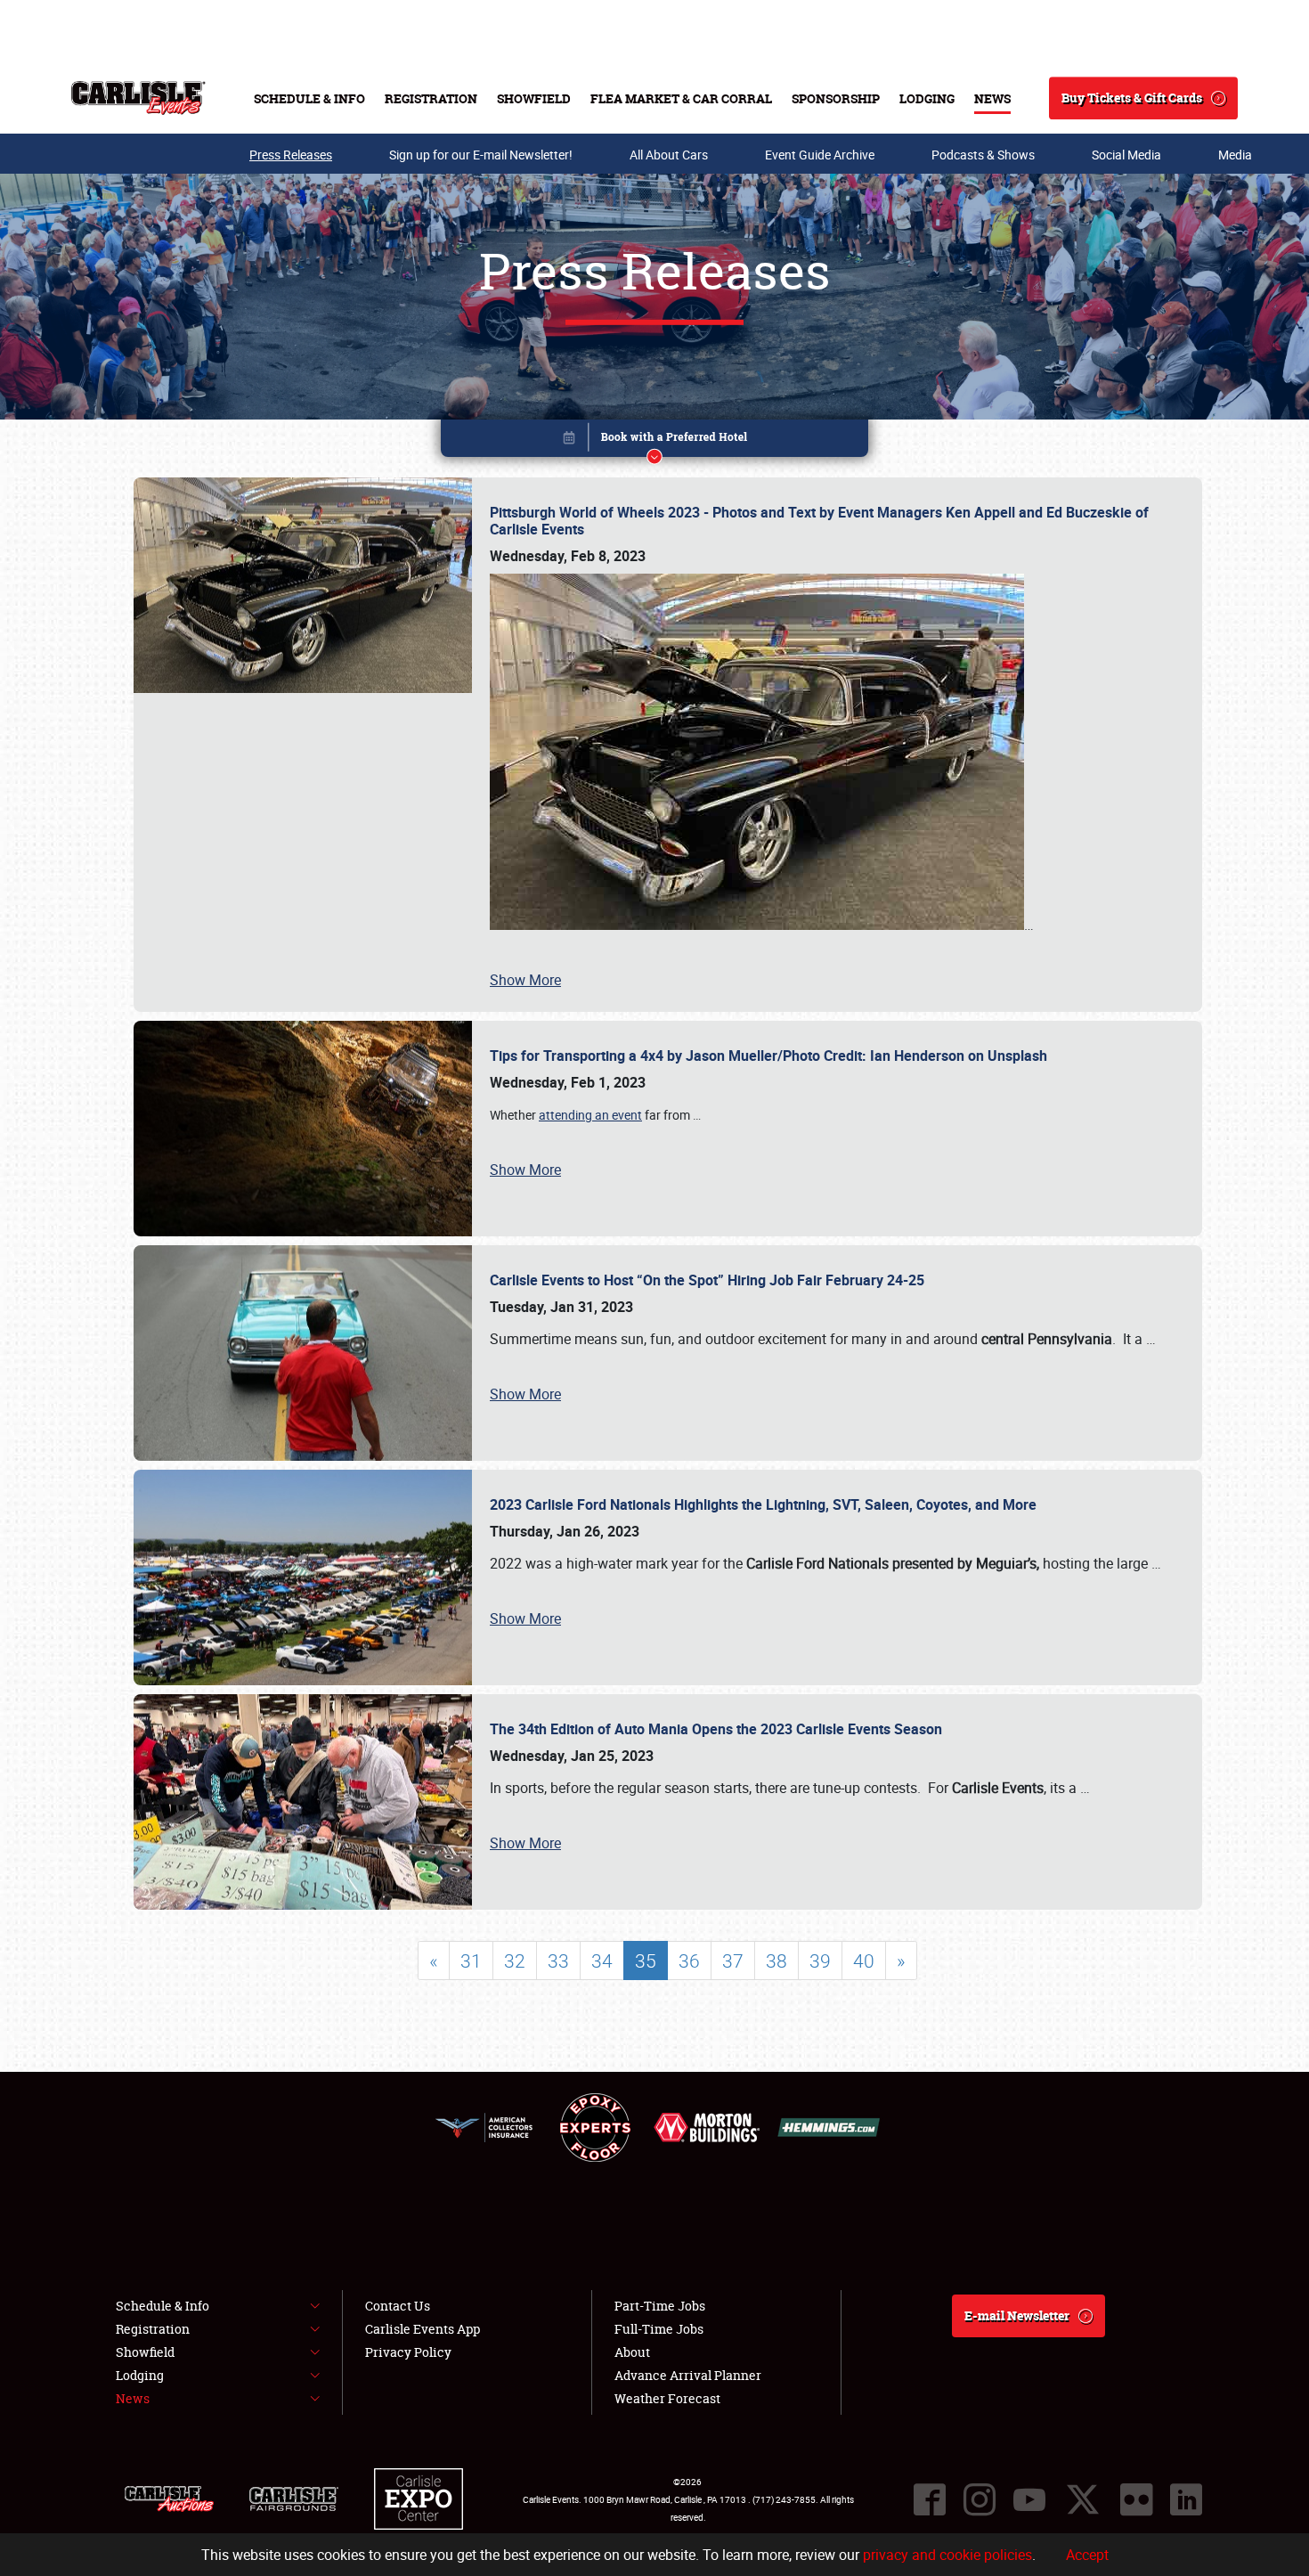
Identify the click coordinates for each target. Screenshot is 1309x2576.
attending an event (590, 1115)
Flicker (1136, 2499)
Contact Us (398, 2306)
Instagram (980, 2499)
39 (820, 1961)
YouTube (1029, 2499)
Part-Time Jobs (660, 2306)
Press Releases (291, 155)
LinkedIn (1186, 2499)
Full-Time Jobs (659, 2329)
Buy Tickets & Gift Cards (1132, 98)
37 (733, 1961)
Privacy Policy (408, 2352)
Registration (431, 98)
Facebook (930, 2499)
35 (646, 1961)
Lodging (927, 98)
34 (602, 1961)
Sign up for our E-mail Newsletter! (481, 155)
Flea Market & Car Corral (681, 98)
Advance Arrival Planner (688, 2375)
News (992, 98)
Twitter (1083, 2499)
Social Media (1126, 155)
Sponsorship (836, 98)
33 (558, 1961)
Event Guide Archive (820, 155)
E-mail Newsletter (1017, 2315)
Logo (138, 98)
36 (689, 1961)
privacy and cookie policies (947, 2555)
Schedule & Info (309, 98)
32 (515, 1961)
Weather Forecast (667, 2398)
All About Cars (669, 155)
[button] (654, 441)
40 (864, 1961)
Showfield (534, 98)
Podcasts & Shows (983, 155)
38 (776, 1961)
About (632, 2352)
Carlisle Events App (423, 2329)
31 (471, 1961)
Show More (525, 980)
